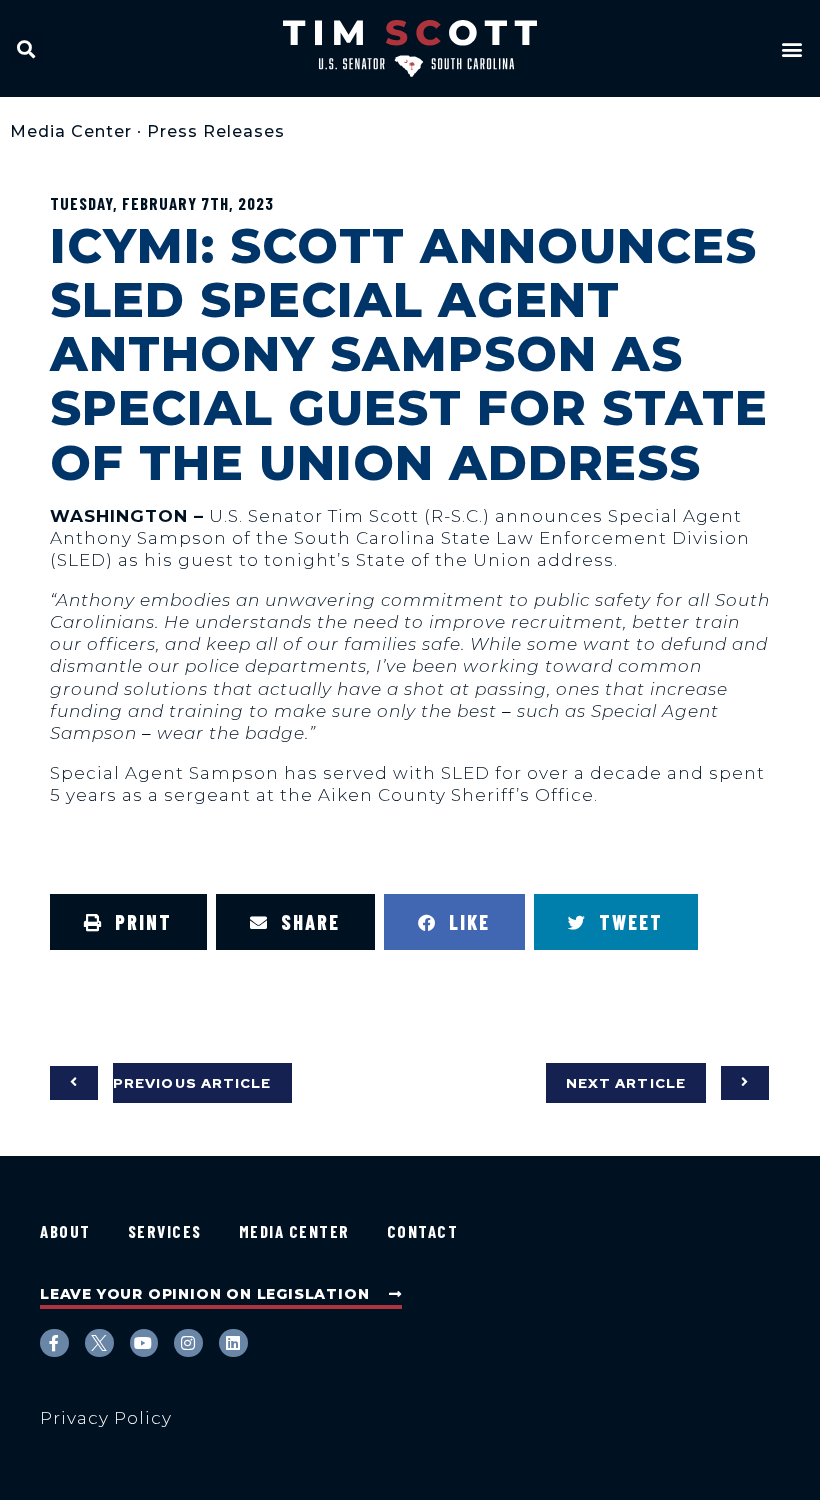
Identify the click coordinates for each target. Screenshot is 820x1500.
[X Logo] (99, 1343)
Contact (423, 1231)
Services (165, 1231)
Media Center (71, 131)
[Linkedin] (233, 1343)
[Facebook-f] (54, 1343)
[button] (26, 48)
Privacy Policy (106, 1418)
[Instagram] (188, 1343)
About (65, 1231)
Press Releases (216, 131)
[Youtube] (144, 1343)
